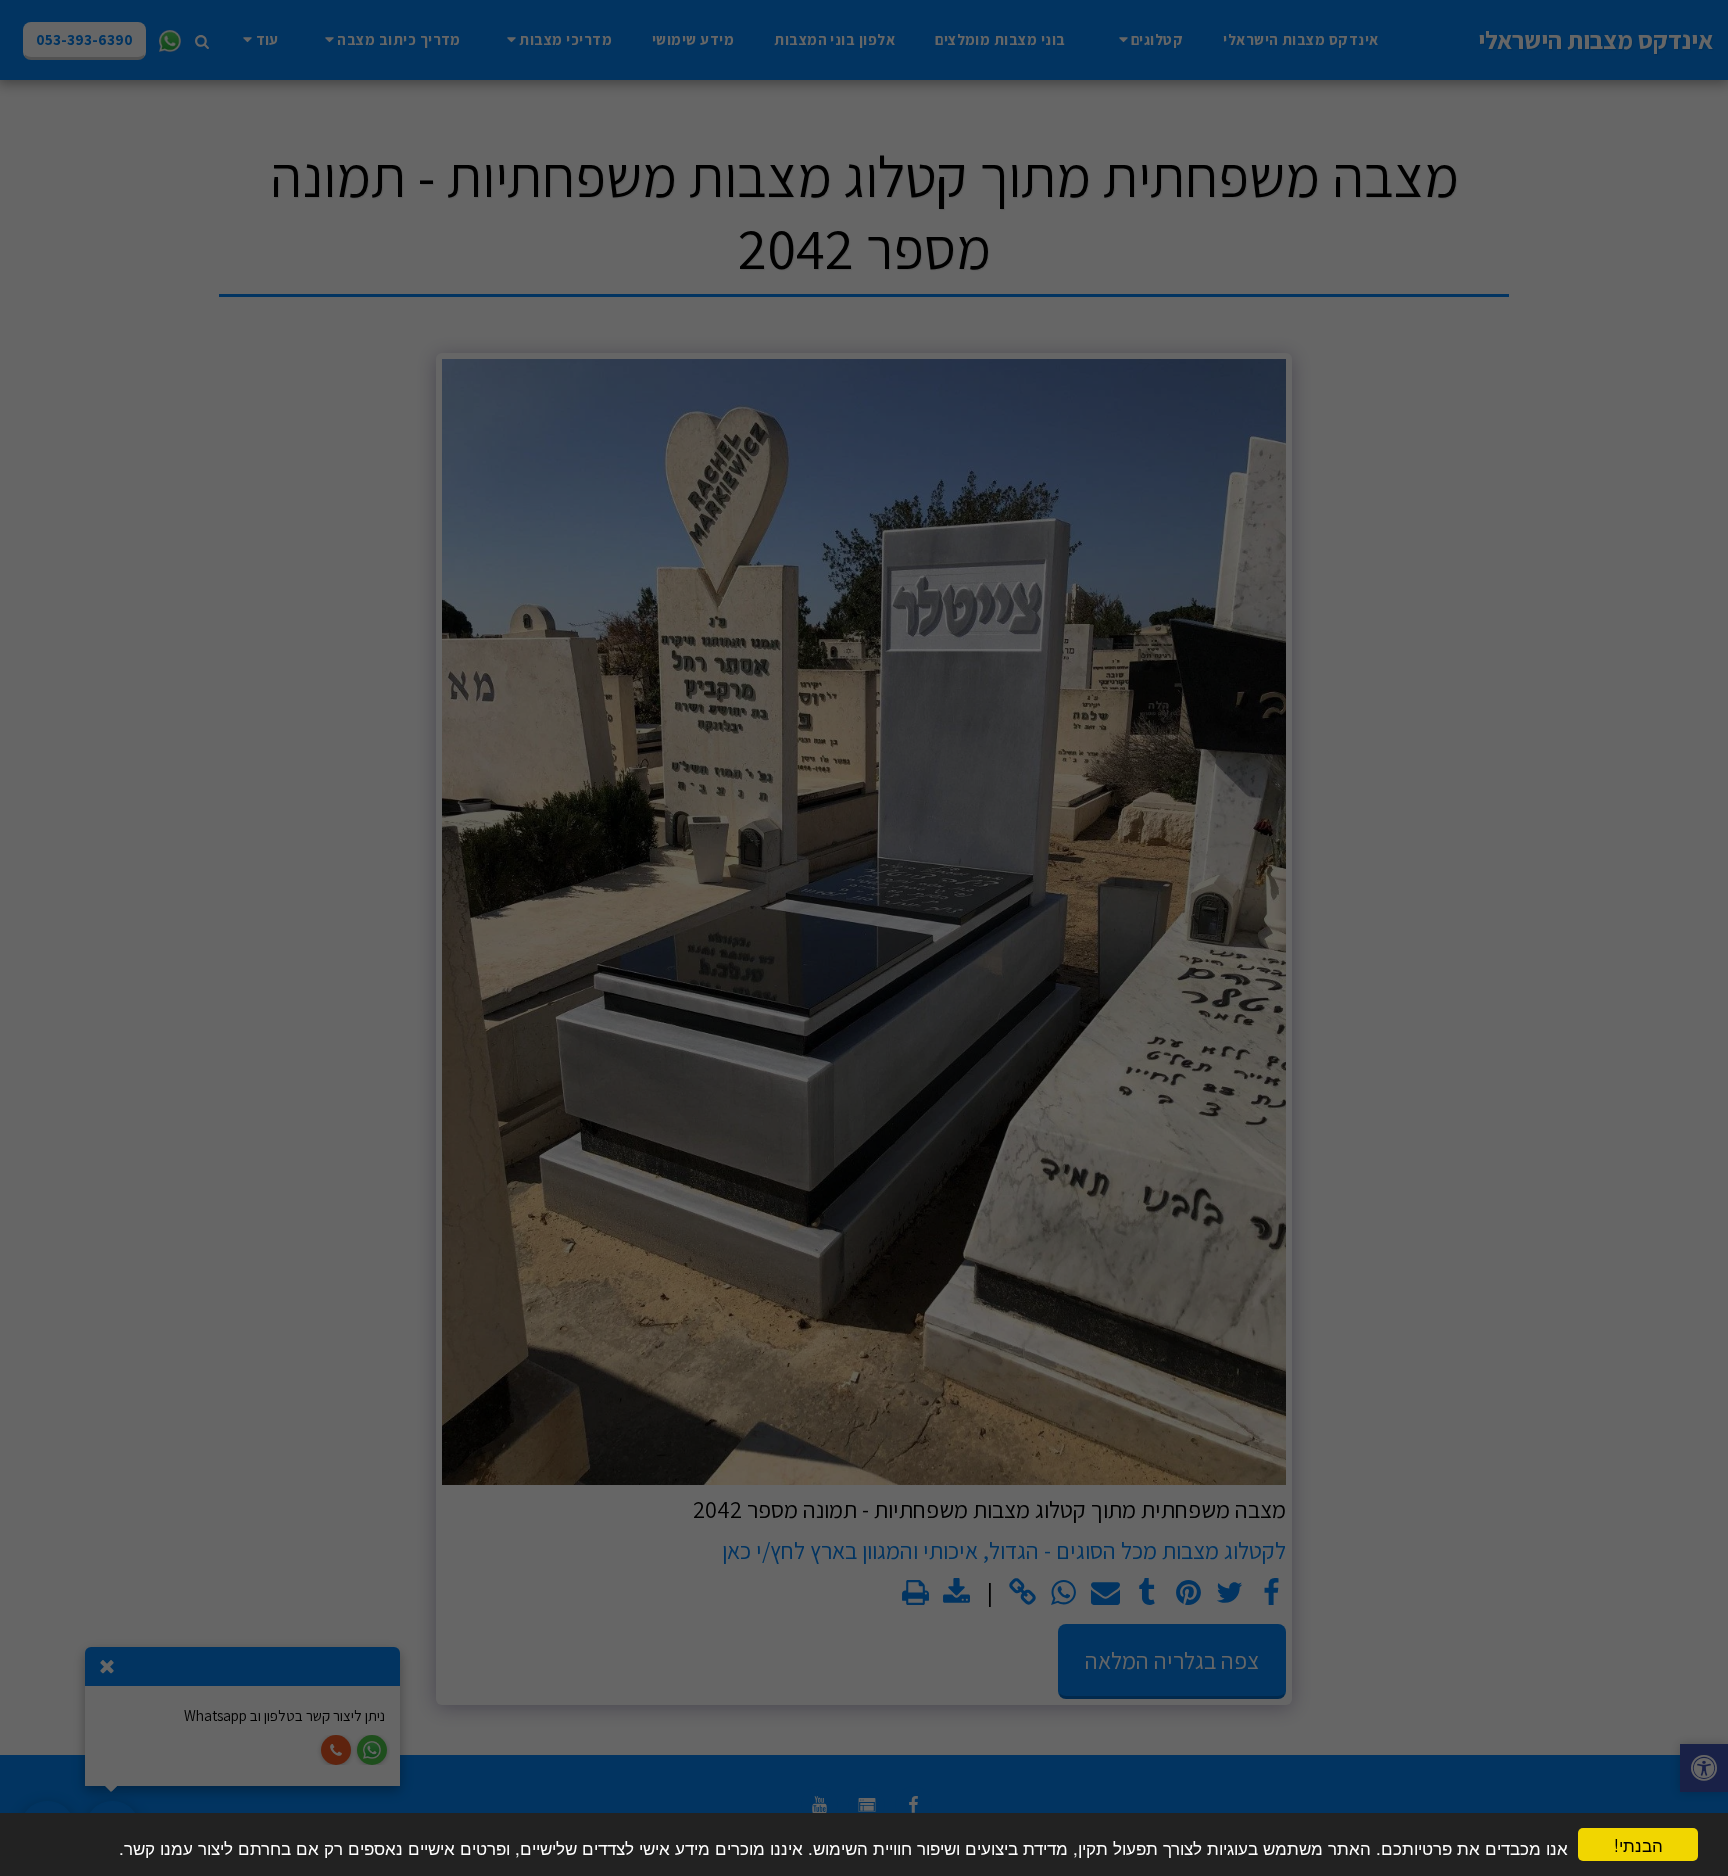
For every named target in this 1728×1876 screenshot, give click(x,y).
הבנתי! (1638, 1844)
